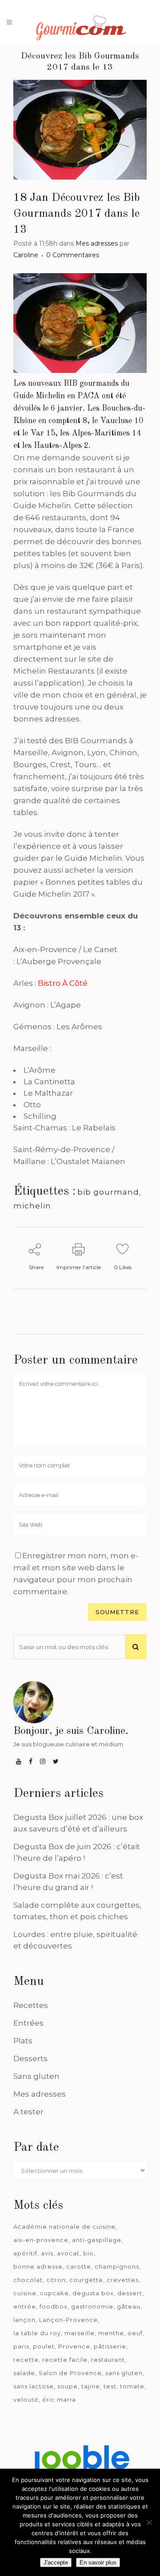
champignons (117, 2266)
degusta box (93, 2293)
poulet (44, 2346)
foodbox (54, 2306)
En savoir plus (98, 2562)
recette (26, 2360)
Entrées (28, 2023)
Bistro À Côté (63, 983)
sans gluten (124, 2373)
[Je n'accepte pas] (149, 2522)
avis (47, 2253)
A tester (28, 2112)
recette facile (65, 2360)
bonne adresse (38, 2266)
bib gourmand (108, 1192)
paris (21, 2346)
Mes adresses (97, 243)
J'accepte (56, 2562)
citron (56, 2280)
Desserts (30, 2058)
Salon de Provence (70, 2373)
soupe (68, 2386)
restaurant (108, 2360)
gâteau (129, 2306)
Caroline (26, 255)
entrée (25, 2306)
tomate (132, 2386)
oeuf (135, 2333)
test (110, 2386)
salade (24, 2373)
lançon (24, 2320)
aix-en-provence (41, 2240)
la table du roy (37, 2333)
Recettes (31, 2005)
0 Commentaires (73, 255)
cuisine (25, 2293)
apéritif (25, 2253)
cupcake (54, 2293)
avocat (68, 2253)
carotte (79, 2266)
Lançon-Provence (68, 2320)
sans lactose (34, 2386)
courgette (86, 2280)
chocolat (28, 2280)
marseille (80, 2333)
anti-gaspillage (97, 2240)
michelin (32, 1206)
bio (88, 2253)
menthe (111, 2333)
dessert (130, 2293)
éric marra (59, 2400)
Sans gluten (36, 2076)
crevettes (123, 2280)
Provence (74, 2346)
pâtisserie (110, 2346)
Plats (23, 2041)
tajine (91, 2386)
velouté (26, 2400)
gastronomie (92, 2306)
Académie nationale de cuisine (64, 2227)
